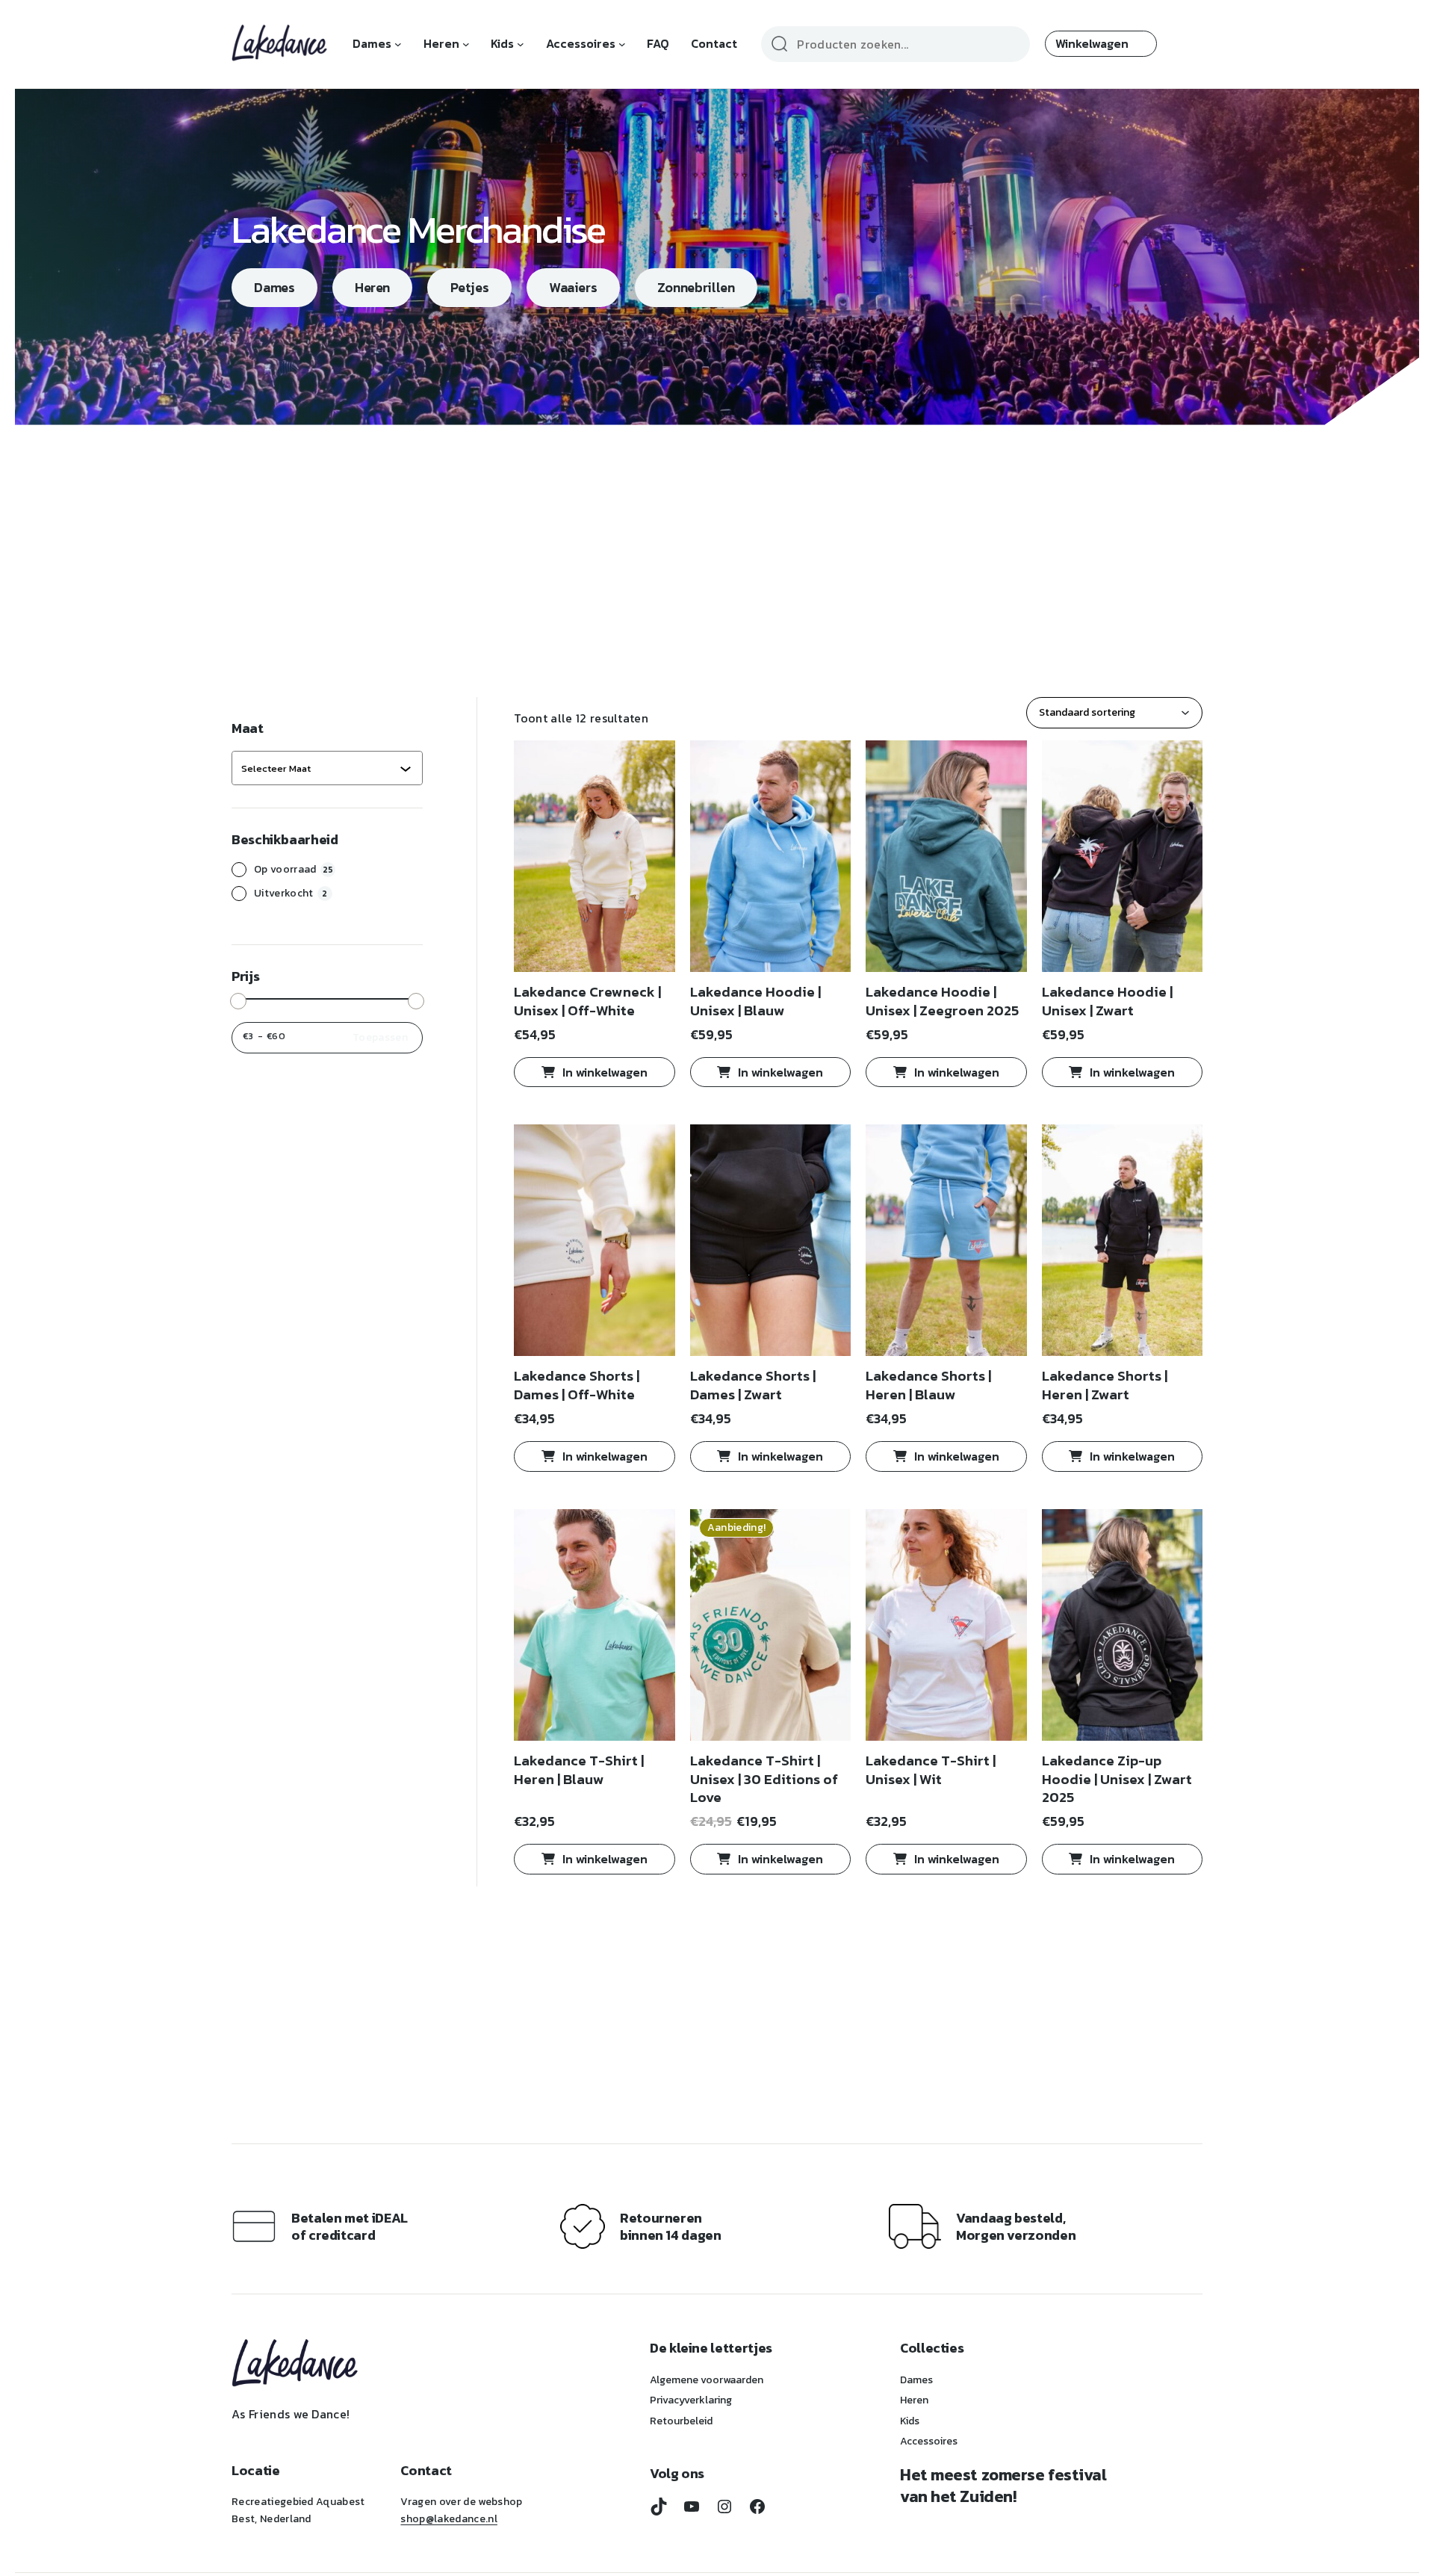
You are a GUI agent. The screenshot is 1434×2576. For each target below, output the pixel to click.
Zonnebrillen (696, 287)
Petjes (470, 287)
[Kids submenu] (521, 44)
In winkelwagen (605, 1072)
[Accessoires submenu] (622, 44)
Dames (274, 287)
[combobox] (320, 768)
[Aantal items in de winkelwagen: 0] (1101, 44)
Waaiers (573, 287)
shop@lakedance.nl (448, 2519)
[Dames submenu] (398, 44)
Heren (372, 287)
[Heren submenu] (466, 44)
